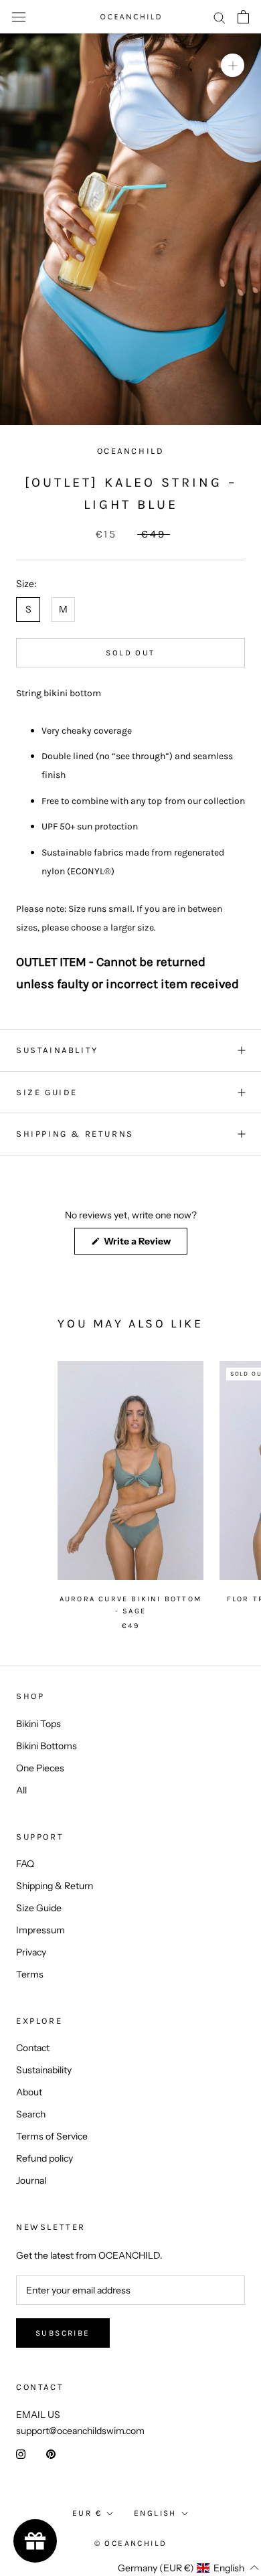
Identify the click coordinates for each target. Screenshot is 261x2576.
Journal (31, 2180)
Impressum (40, 1930)
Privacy (31, 1952)
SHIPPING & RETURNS (75, 1134)
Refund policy (45, 2158)
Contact (33, 2048)
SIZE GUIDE (47, 1092)
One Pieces (40, 1768)
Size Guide (39, 1908)
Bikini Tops (38, 1724)
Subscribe (63, 2333)
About (29, 2092)
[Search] (220, 17)
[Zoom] (233, 65)
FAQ (25, 1864)
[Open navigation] (19, 17)
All (21, 1790)
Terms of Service (52, 2136)
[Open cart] (243, 17)
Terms (30, 1974)
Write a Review (145, 1244)
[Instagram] (21, 2454)
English (155, 2513)
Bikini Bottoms (47, 1746)
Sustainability (44, 2070)
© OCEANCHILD (131, 2543)
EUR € (87, 2513)
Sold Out (130, 653)
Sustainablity (57, 1050)
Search (31, 2114)
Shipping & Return (55, 1886)
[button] (164, 2568)
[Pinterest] (51, 2454)
